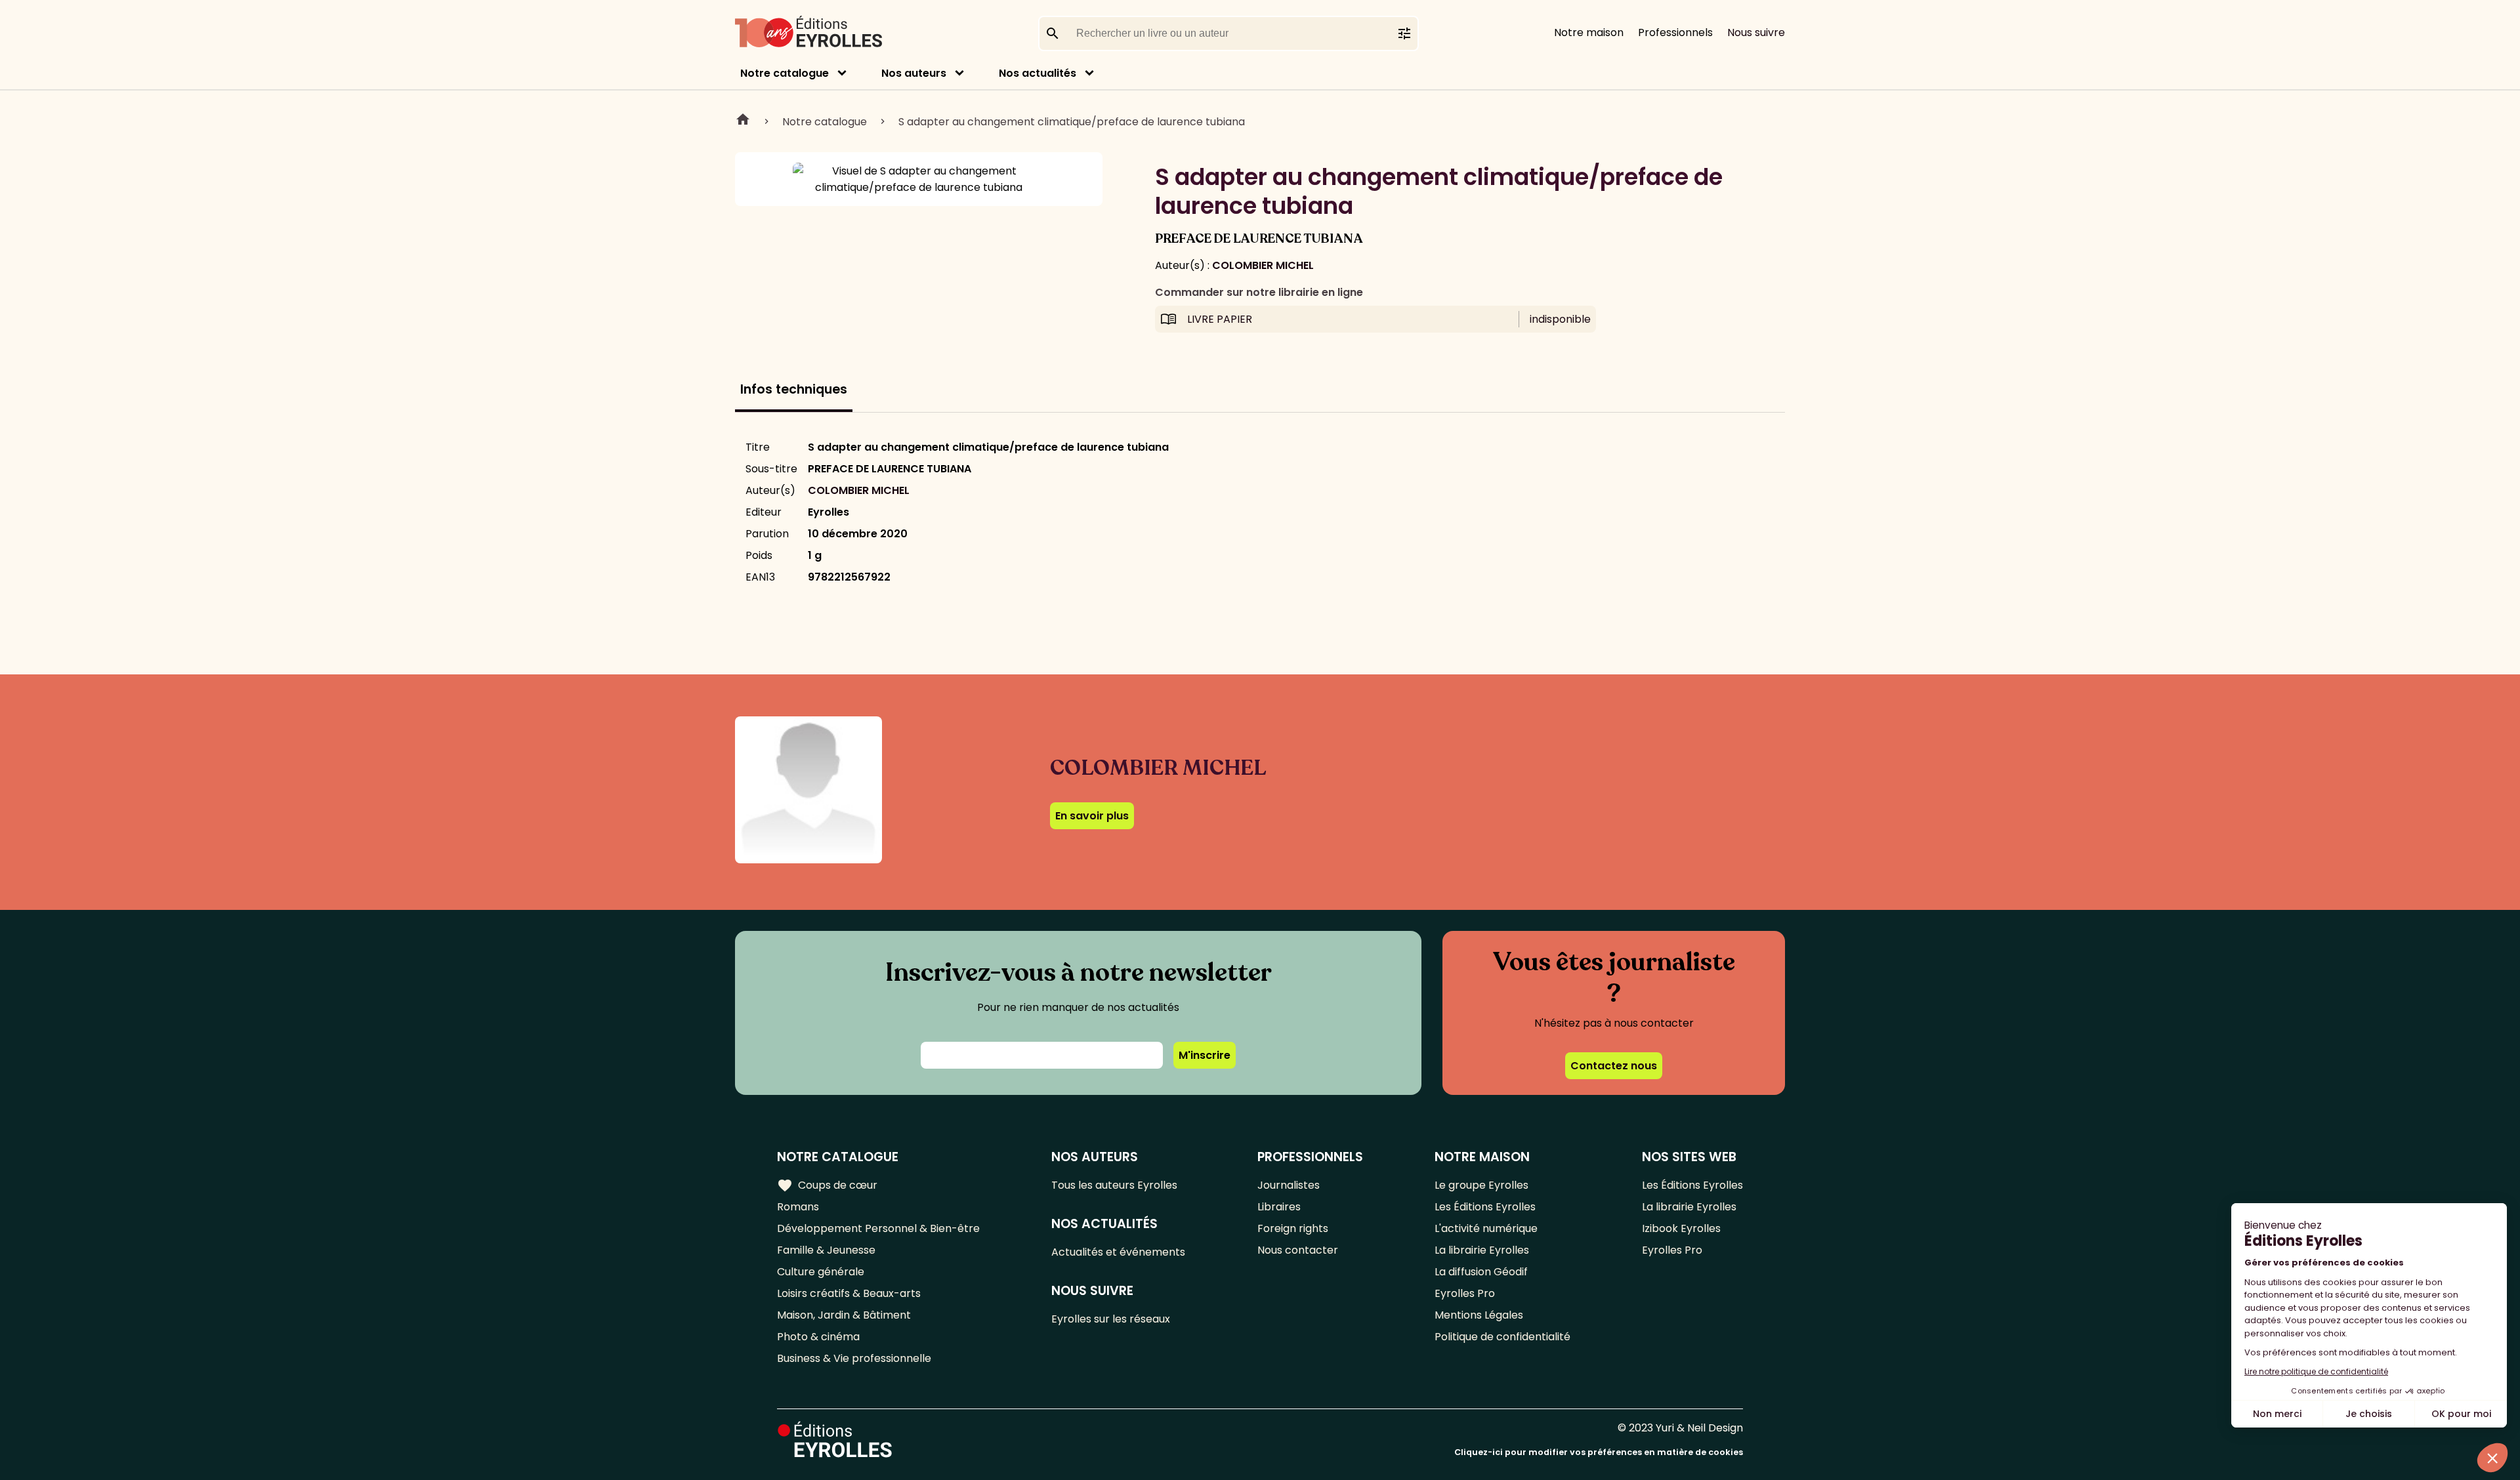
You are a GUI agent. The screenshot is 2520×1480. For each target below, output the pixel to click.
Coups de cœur (827, 1185)
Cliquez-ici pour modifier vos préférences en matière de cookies (1599, 1452)
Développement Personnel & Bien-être (878, 1228)
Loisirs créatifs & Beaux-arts (849, 1293)
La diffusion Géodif (1481, 1272)
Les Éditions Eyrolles (1485, 1207)
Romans (798, 1207)
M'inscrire (1205, 1055)
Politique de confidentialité (1502, 1337)
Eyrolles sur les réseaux (1111, 1319)
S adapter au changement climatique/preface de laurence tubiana (1072, 122)
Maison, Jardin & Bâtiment (844, 1315)
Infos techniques (794, 389)
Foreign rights (1293, 1228)
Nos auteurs (914, 73)
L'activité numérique (1486, 1228)
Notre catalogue (785, 73)
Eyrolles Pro (1465, 1293)
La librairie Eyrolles (1482, 1250)
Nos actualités (1038, 73)
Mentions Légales (1479, 1315)
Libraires (1279, 1207)
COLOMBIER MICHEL (1263, 265)
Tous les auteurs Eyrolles (1114, 1185)
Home (743, 121)
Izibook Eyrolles (1681, 1228)
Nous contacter (1298, 1250)
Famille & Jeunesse (826, 1250)
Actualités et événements (1118, 1252)
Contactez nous (1614, 1066)
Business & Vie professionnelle (854, 1358)
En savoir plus (1092, 816)
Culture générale (821, 1272)
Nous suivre (1756, 32)
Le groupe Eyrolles (1481, 1185)
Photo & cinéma (818, 1337)
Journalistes (1289, 1185)
